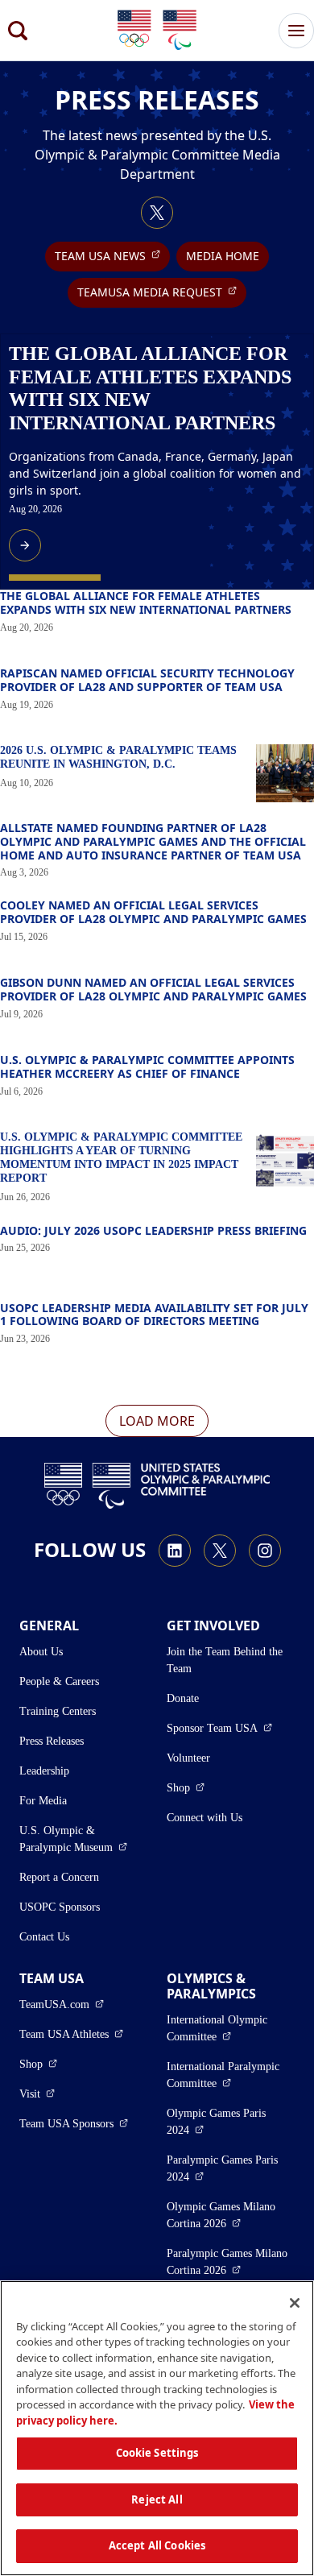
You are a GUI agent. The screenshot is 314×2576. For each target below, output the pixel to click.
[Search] (18, 31)
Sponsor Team (219, 1728)
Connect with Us (205, 1818)
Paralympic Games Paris (230, 2168)
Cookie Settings (157, 2453)
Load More (157, 1421)
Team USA (112, 255)
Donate (183, 1698)
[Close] (295, 2303)
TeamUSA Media (162, 292)
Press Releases (52, 1741)
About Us (41, 1652)
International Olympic (231, 2028)
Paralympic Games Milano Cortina (231, 2262)
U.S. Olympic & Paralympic (83, 1839)
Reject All (157, 2499)
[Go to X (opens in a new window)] (157, 213)
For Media (43, 1801)
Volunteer (188, 1758)
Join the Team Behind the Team (225, 1660)
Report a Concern (59, 1877)
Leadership (44, 1771)
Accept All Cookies (157, 2545)
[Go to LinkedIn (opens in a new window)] (175, 1551)
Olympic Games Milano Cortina (231, 2215)
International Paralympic (231, 2075)
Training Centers (58, 1711)
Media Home (223, 256)
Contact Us (44, 1937)
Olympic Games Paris (230, 2122)
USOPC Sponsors (60, 1907)
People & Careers (59, 1681)
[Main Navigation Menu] (296, 31)
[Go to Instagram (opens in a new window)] (265, 1551)
